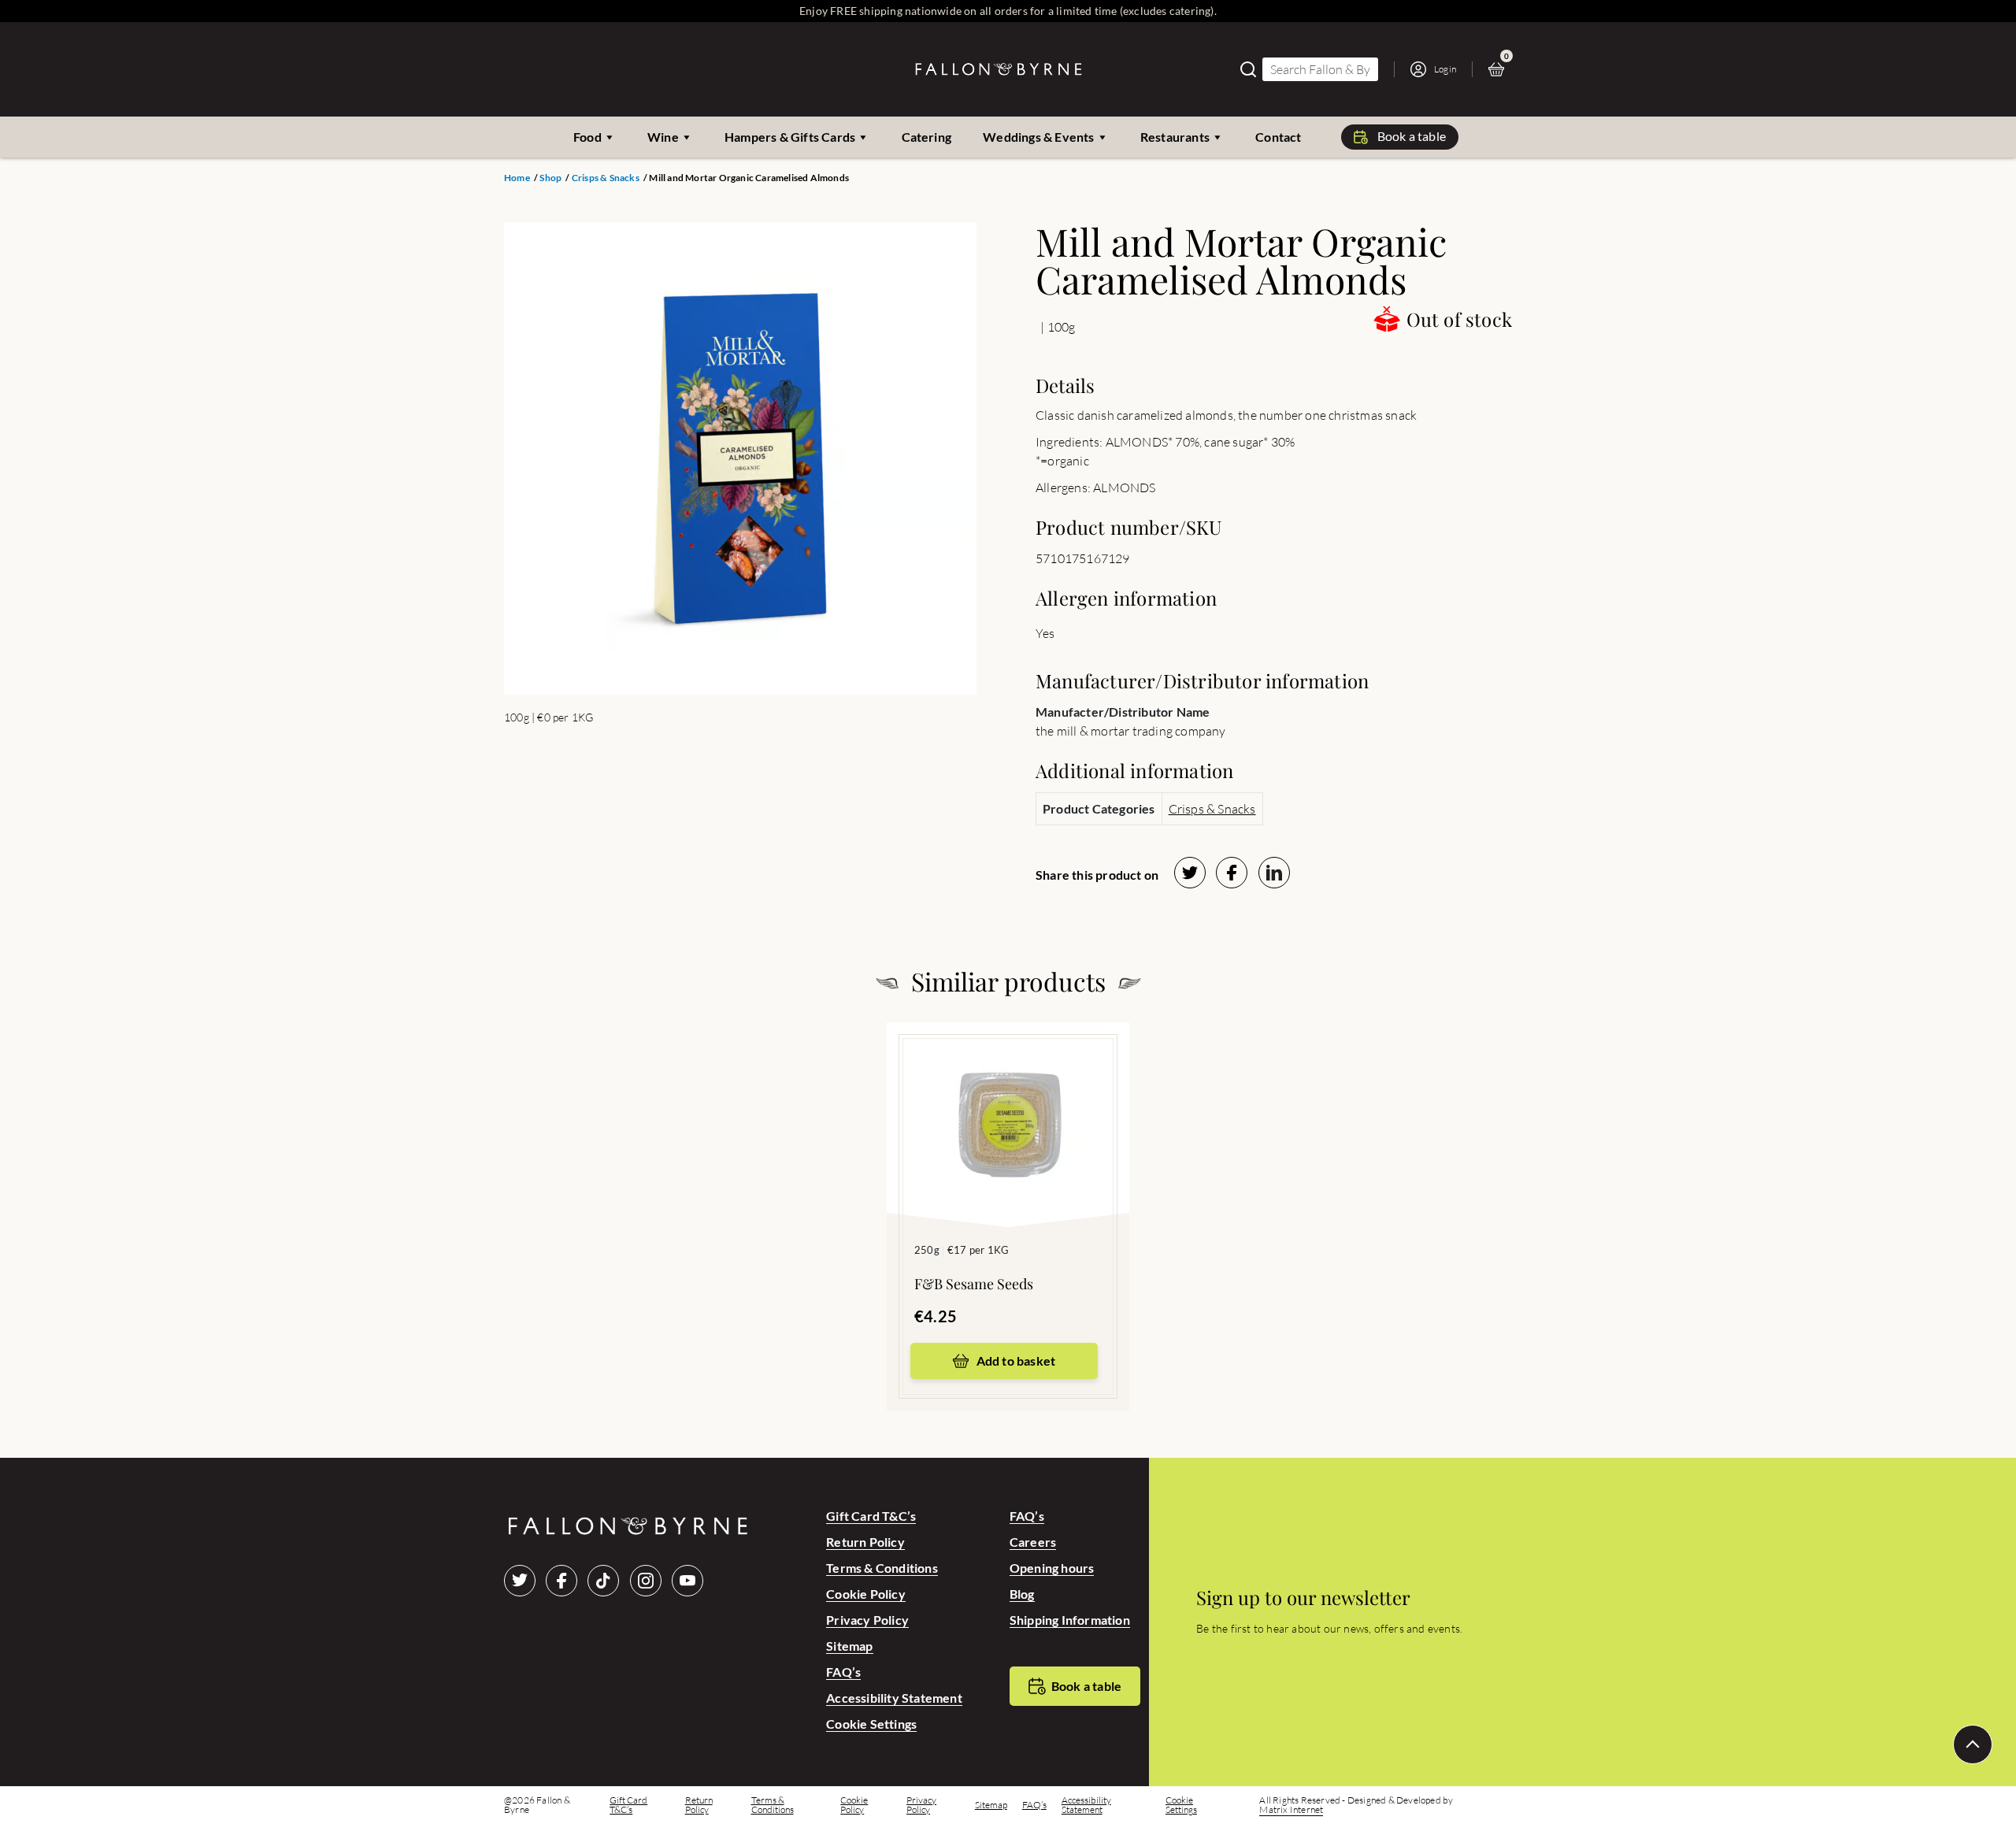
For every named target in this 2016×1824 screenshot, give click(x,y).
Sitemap (849, 1646)
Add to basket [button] (1016, 1361)
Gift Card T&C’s (871, 1516)
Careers (1033, 1542)
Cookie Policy (866, 1594)
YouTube (687, 1581)
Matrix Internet (1291, 1810)
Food (587, 137)
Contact (1278, 137)
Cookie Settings (871, 1724)
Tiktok (603, 1581)
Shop (550, 178)
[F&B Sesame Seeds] (1008, 1101)
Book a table (1412, 136)
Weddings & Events (1038, 137)
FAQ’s (843, 1672)
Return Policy (865, 1542)
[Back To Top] (1973, 1744)
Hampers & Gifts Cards (790, 137)
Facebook (561, 1581)
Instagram (646, 1581)
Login (1445, 69)
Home (517, 178)
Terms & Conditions (882, 1568)
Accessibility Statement (894, 1698)
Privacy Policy (867, 1620)
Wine (663, 137)
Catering (927, 137)
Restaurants (1175, 137)
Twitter (520, 1581)
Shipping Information (1070, 1620)
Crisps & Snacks (606, 178)
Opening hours (1052, 1568)
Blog (1022, 1594)
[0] (1500, 69)
